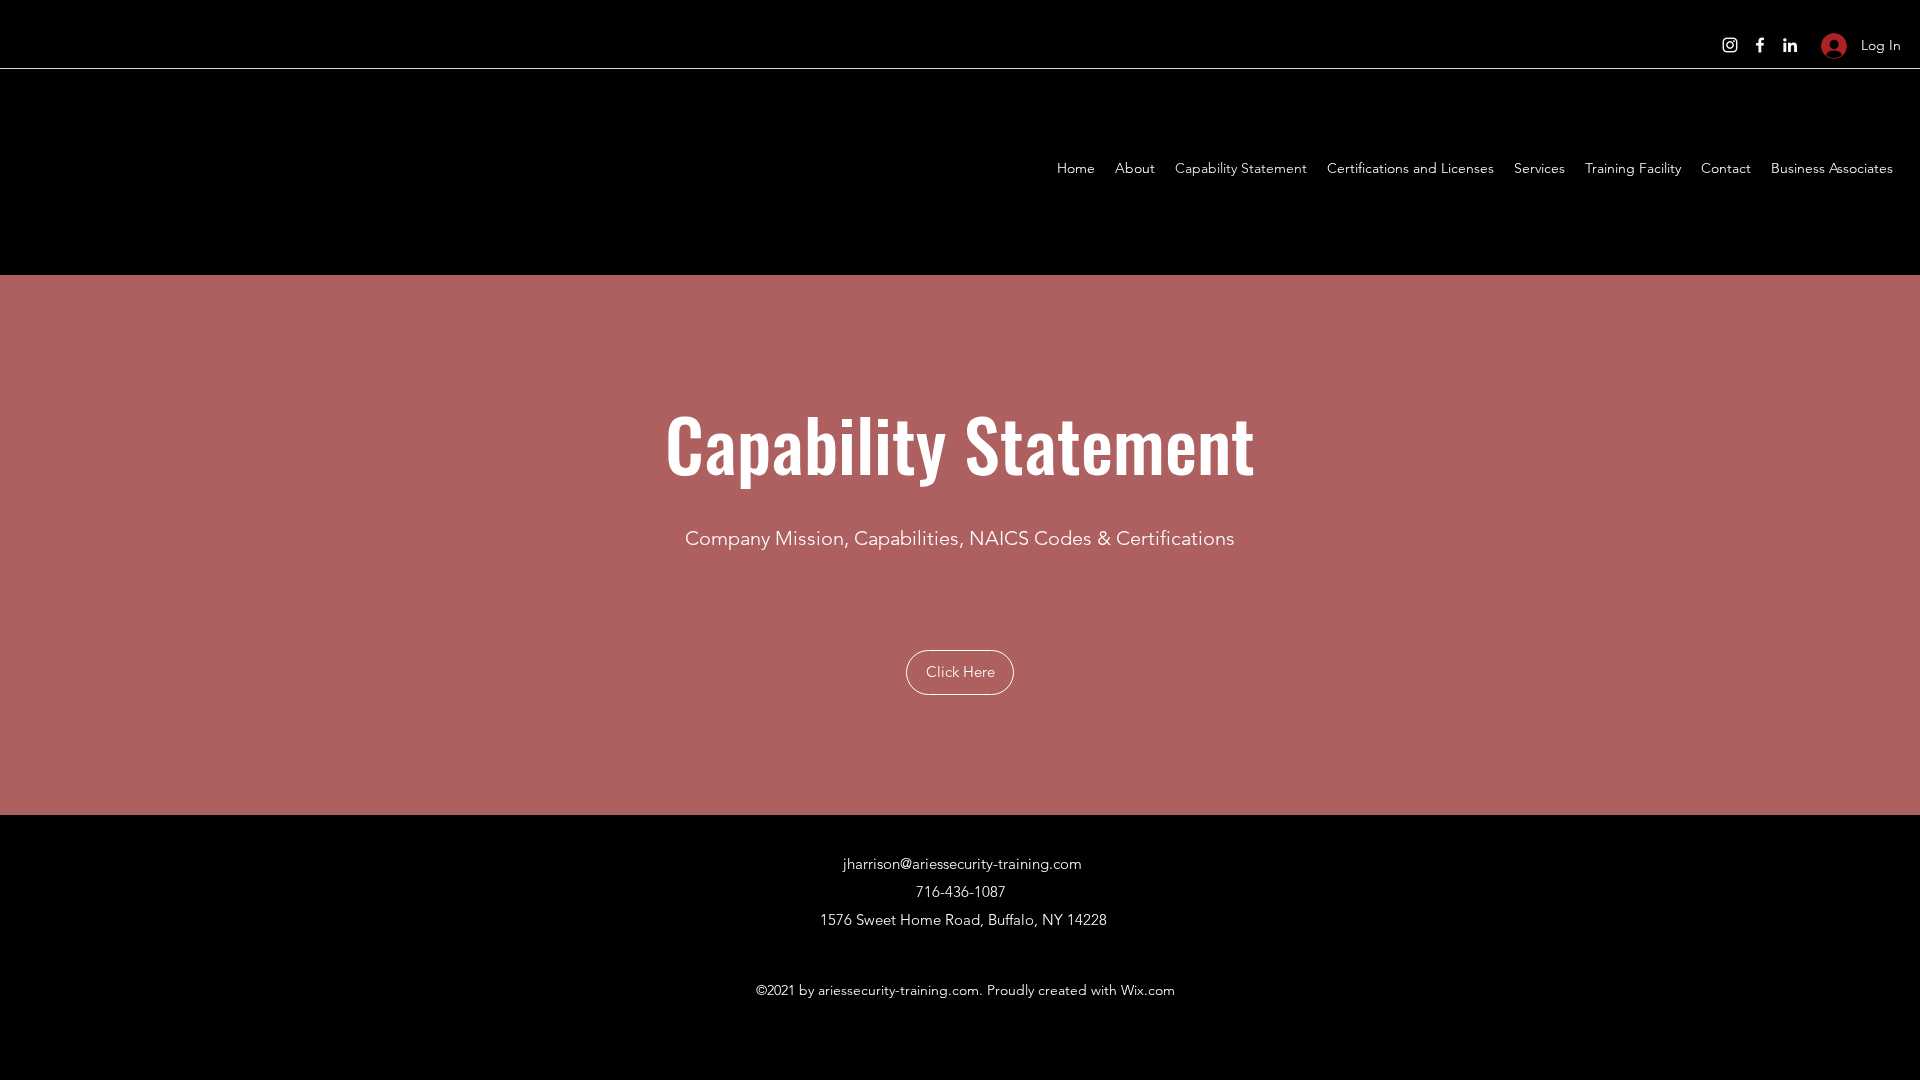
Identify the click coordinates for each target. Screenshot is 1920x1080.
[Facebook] (1760, 45)
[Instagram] (1730, 45)
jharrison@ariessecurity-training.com (962, 863)
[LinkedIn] (1790, 45)
